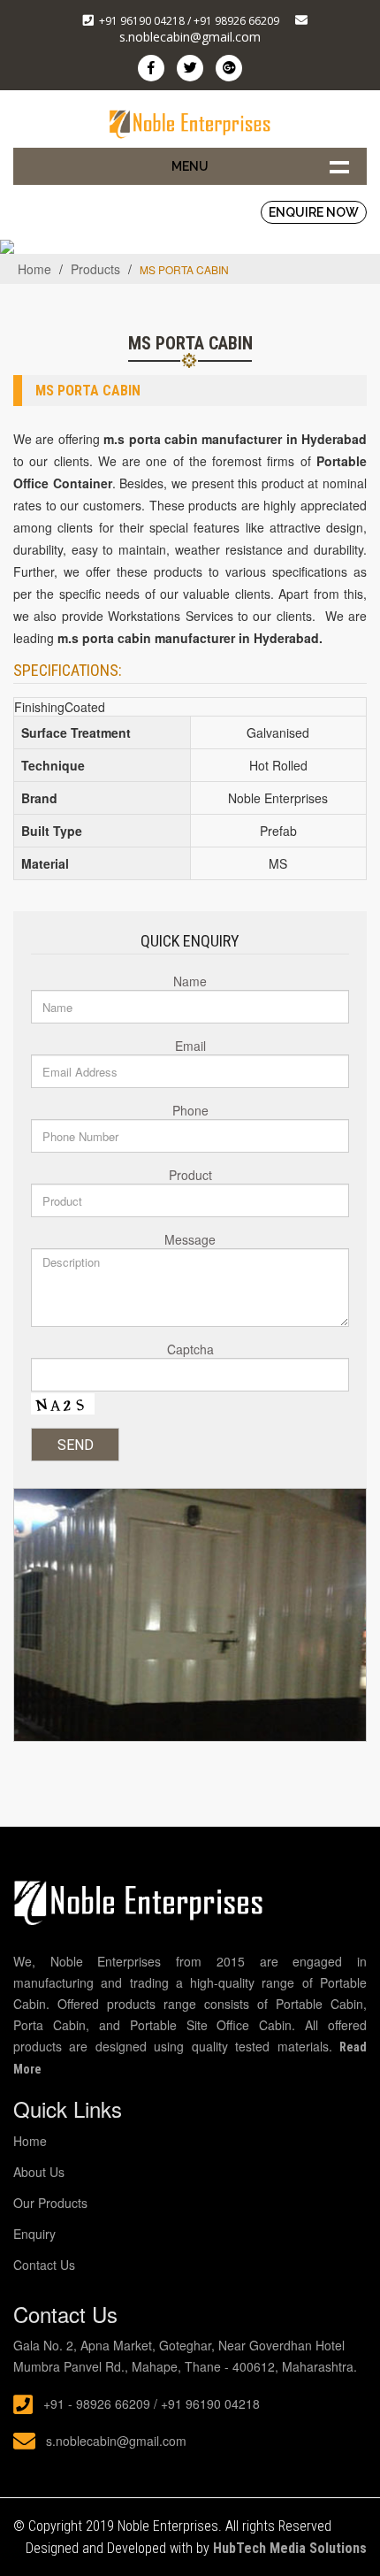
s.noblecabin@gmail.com (190, 37)
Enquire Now (314, 212)
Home (34, 269)
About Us (39, 2172)
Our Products (50, 2203)
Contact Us (44, 2265)
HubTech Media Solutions (290, 2548)
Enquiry (34, 2234)
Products (95, 269)
